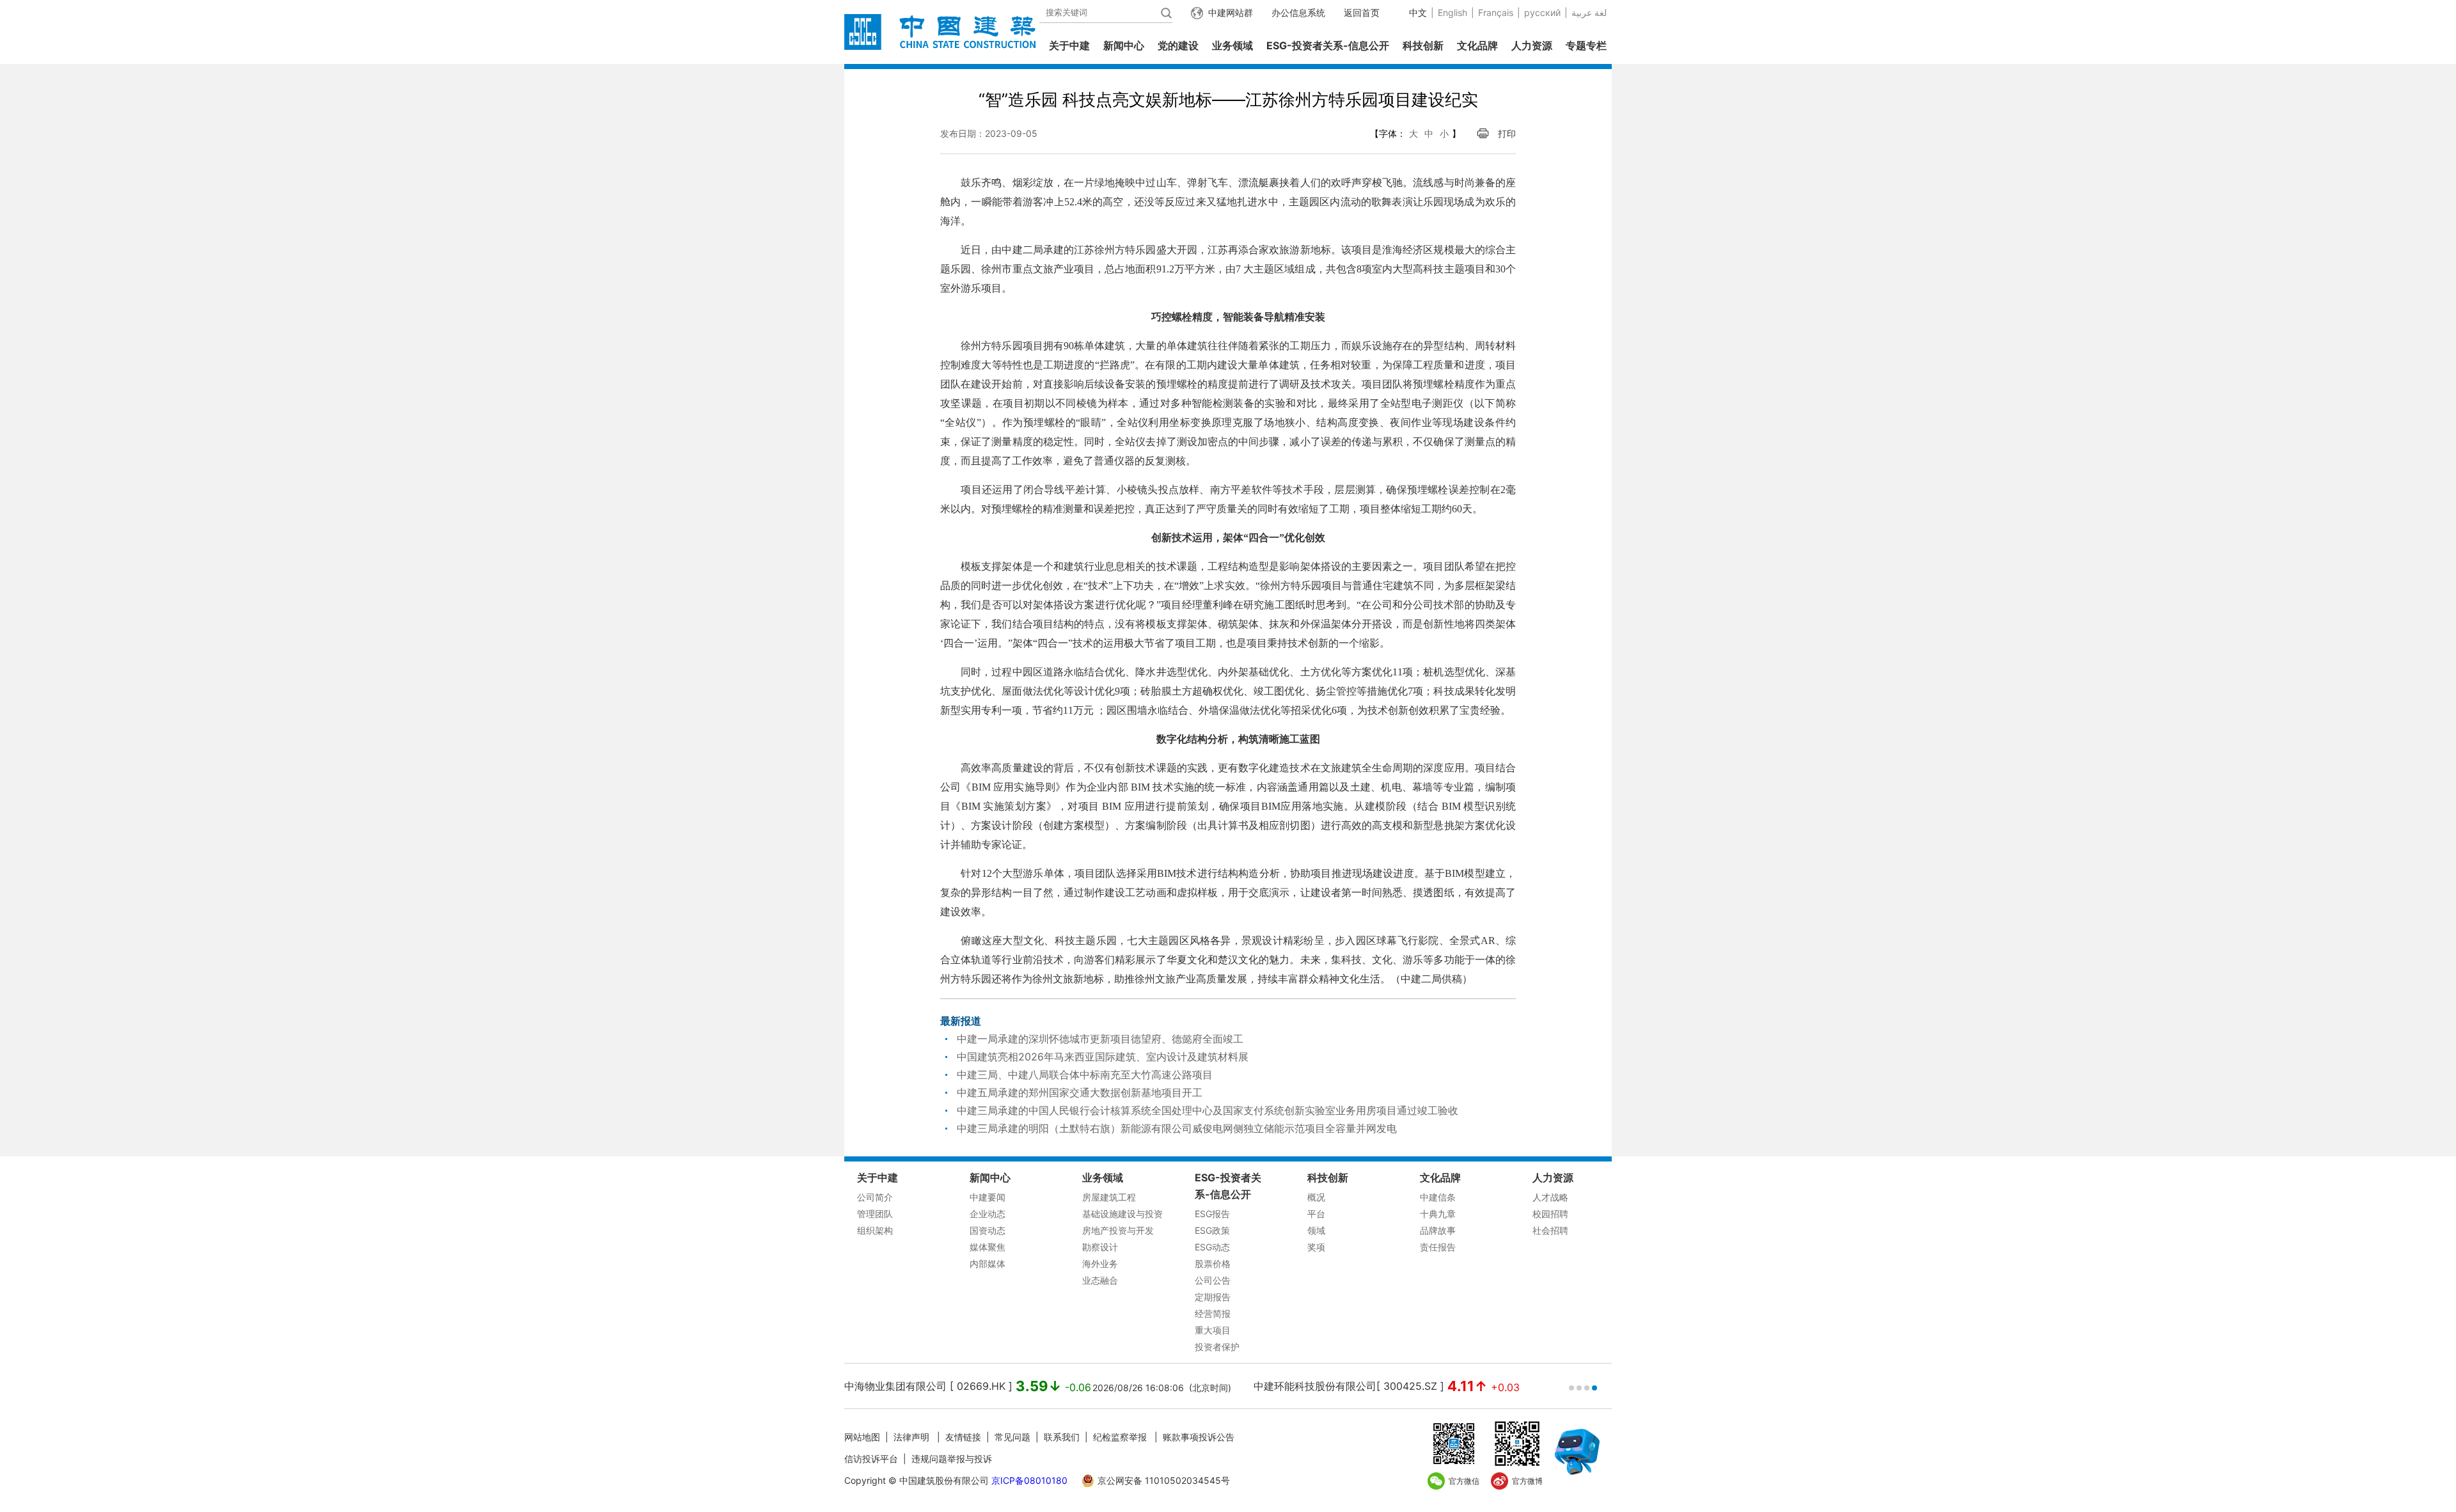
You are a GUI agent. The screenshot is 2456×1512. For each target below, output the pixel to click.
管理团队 (875, 1214)
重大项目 (1213, 1330)
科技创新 (1423, 45)
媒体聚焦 (988, 1247)
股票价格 (1213, 1264)
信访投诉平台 (871, 1459)
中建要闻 (988, 1197)
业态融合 (1100, 1280)
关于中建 (1069, 45)
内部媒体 (988, 1264)
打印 (1507, 133)
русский (1542, 12)
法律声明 (913, 1437)
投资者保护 (1217, 1347)
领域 (1316, 1230)
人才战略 (1550, 1197)
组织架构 (875, 1230)
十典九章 (1438, 1214)
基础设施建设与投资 (1122, 1214)
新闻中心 (1124, 45)
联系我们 (1062, 1437)
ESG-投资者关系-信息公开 (1328, 45)
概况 (1316, 1197)
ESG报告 (1212, 1214)
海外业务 (1100, 1264)
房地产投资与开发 (1118, 1230)
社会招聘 (1550, 1230)
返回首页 (1362, 12)
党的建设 (1178, 45)
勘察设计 (1100, 1247)
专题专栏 (1586, 45)
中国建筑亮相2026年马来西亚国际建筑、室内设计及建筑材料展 (1103, 1057)
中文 (1418, 12)
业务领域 (1232, 45)
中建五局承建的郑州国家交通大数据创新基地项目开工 (1080, 1092)
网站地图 (862, 1437)
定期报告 (1213, 1297)
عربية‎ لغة (1589, 12)
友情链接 (963, 1437)
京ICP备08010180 (1029, 1480)
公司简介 (875, 1197)
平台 (1316, 1214)
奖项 (1316, 1247)
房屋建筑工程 (1109, 1197)
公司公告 (1213, 1280)
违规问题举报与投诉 (952, 1459)
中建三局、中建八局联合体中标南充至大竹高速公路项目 (1085, 1075)
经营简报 (1213, 1313)
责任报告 (1438, 1247)
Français (1496, 12)
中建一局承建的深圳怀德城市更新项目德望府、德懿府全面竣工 (1100, 1039)
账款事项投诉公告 (1199, 1437)
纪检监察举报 (1120, 1437)
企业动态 (988, 1214)
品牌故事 (1438, 1230)
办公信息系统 (1298, 12)
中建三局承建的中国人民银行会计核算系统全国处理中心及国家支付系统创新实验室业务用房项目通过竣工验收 (1208, 1110)
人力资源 (1532, 45)
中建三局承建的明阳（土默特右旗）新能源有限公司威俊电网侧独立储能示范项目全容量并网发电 (1177, 1128)
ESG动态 (1212, 1247)
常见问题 (1012, 1437)
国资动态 (988, 1230)
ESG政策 (1212, 1230)
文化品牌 (1477, 45)
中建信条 (1438, 1197)
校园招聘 (1550, 1214)
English (1452, 12)
